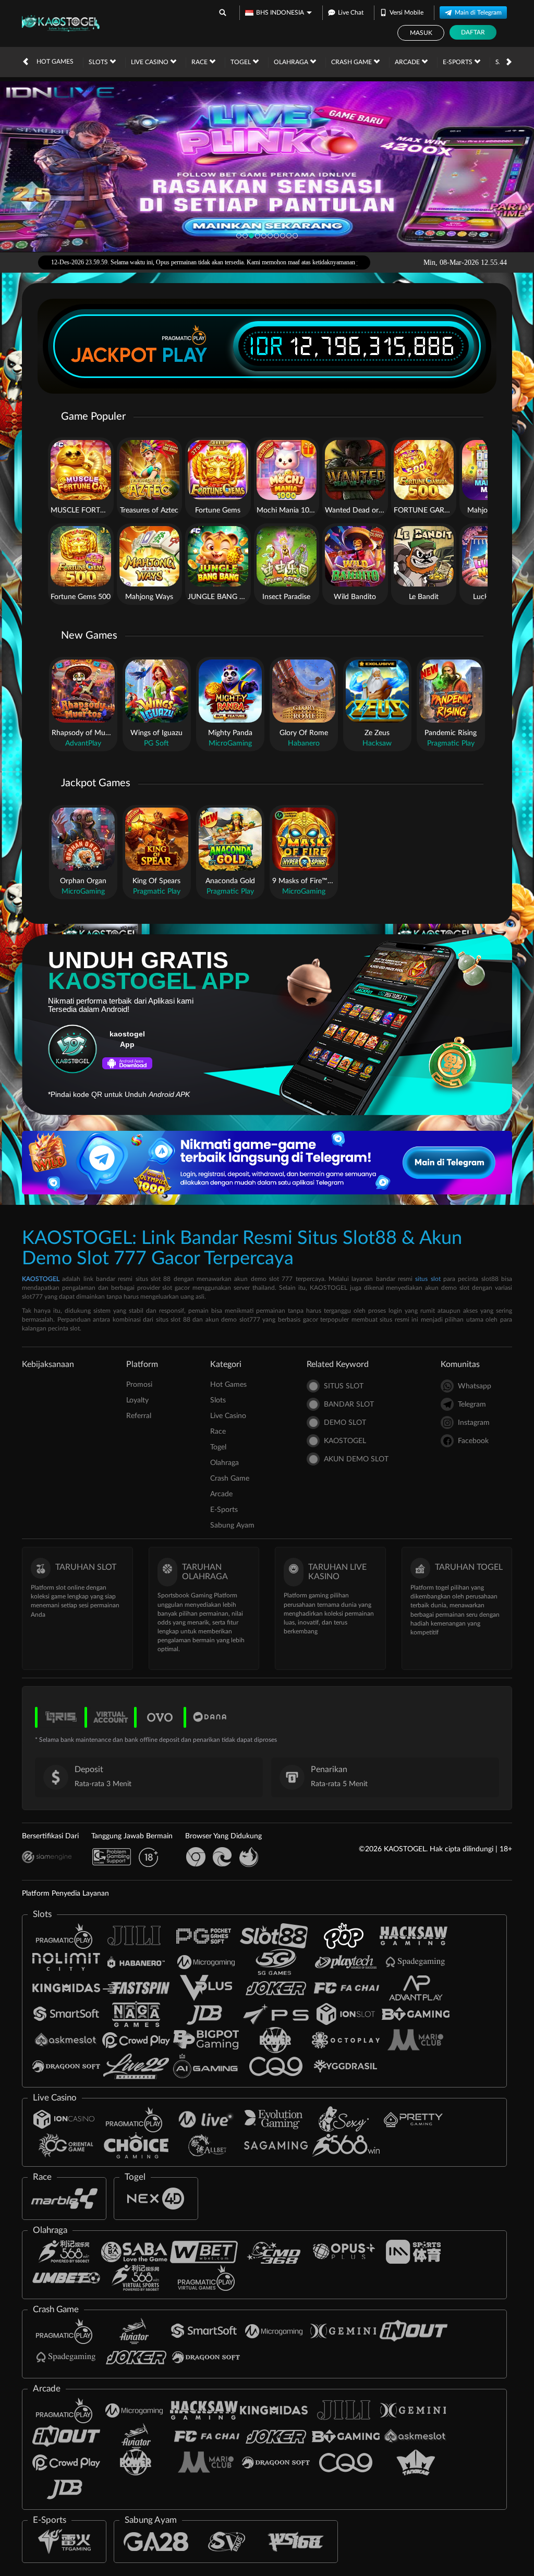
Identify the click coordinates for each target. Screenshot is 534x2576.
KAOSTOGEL (41, 1279)
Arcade (408, 62)
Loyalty (137, 1400)
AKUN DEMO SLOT (356, 1459)
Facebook (473, 1441)
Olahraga (292, 62)
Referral (139, 1416)
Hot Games (55, 62)
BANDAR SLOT (349, 1405)
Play (185, 355)
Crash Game (352, 62)
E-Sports (458, 62)
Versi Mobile (406, 13)
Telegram (472, 1405)
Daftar (473, 32)
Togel (241, 62)
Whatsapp (475, 1386)
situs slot (428, 1279)
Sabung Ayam (232, 1525)
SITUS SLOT (344, 1386)
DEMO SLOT (345, 1423)
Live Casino (150, 62)
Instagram (474, 1423)
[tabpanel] (267, 167)
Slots (99, 62)
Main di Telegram (478, 13)
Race (200, 62)
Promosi (139, 1385)
